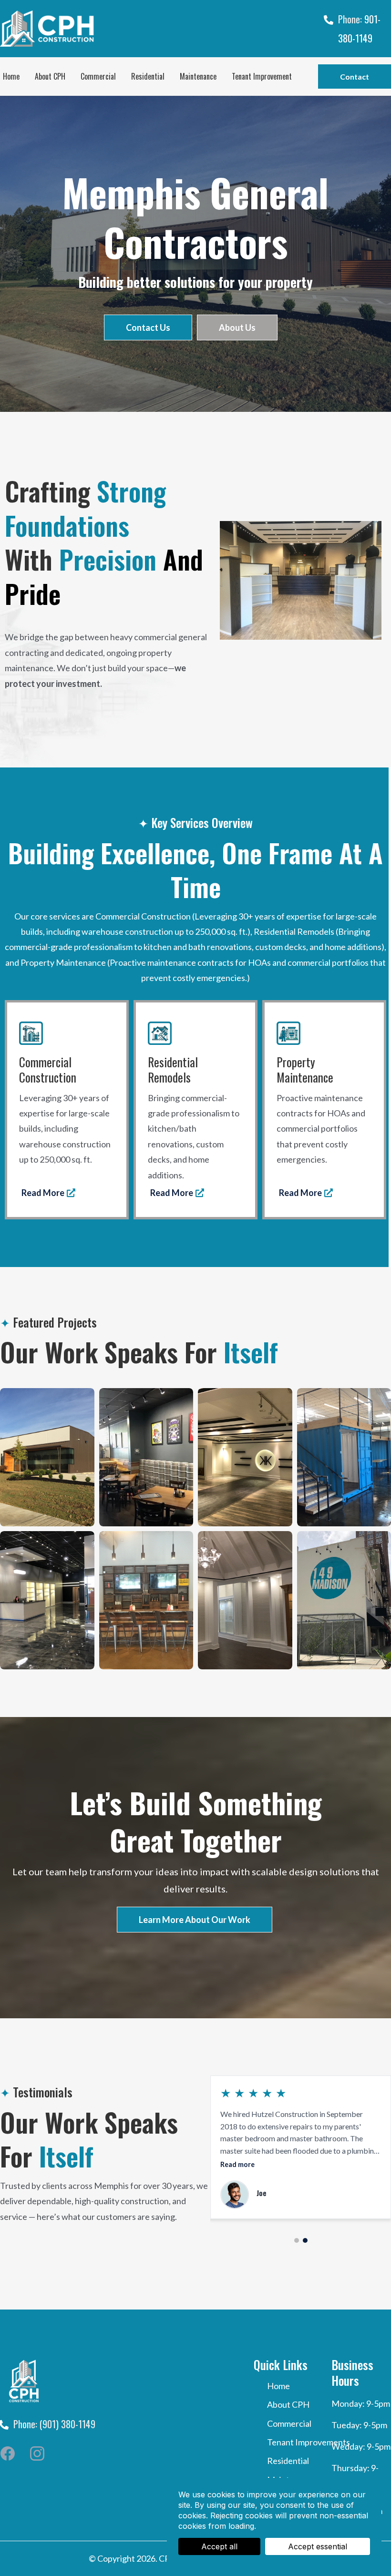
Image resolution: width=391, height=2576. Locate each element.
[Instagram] (37, 2453)
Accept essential (318, 2546)
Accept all (219, 2546)
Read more (237, 2164)
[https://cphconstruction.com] (111, 28)
